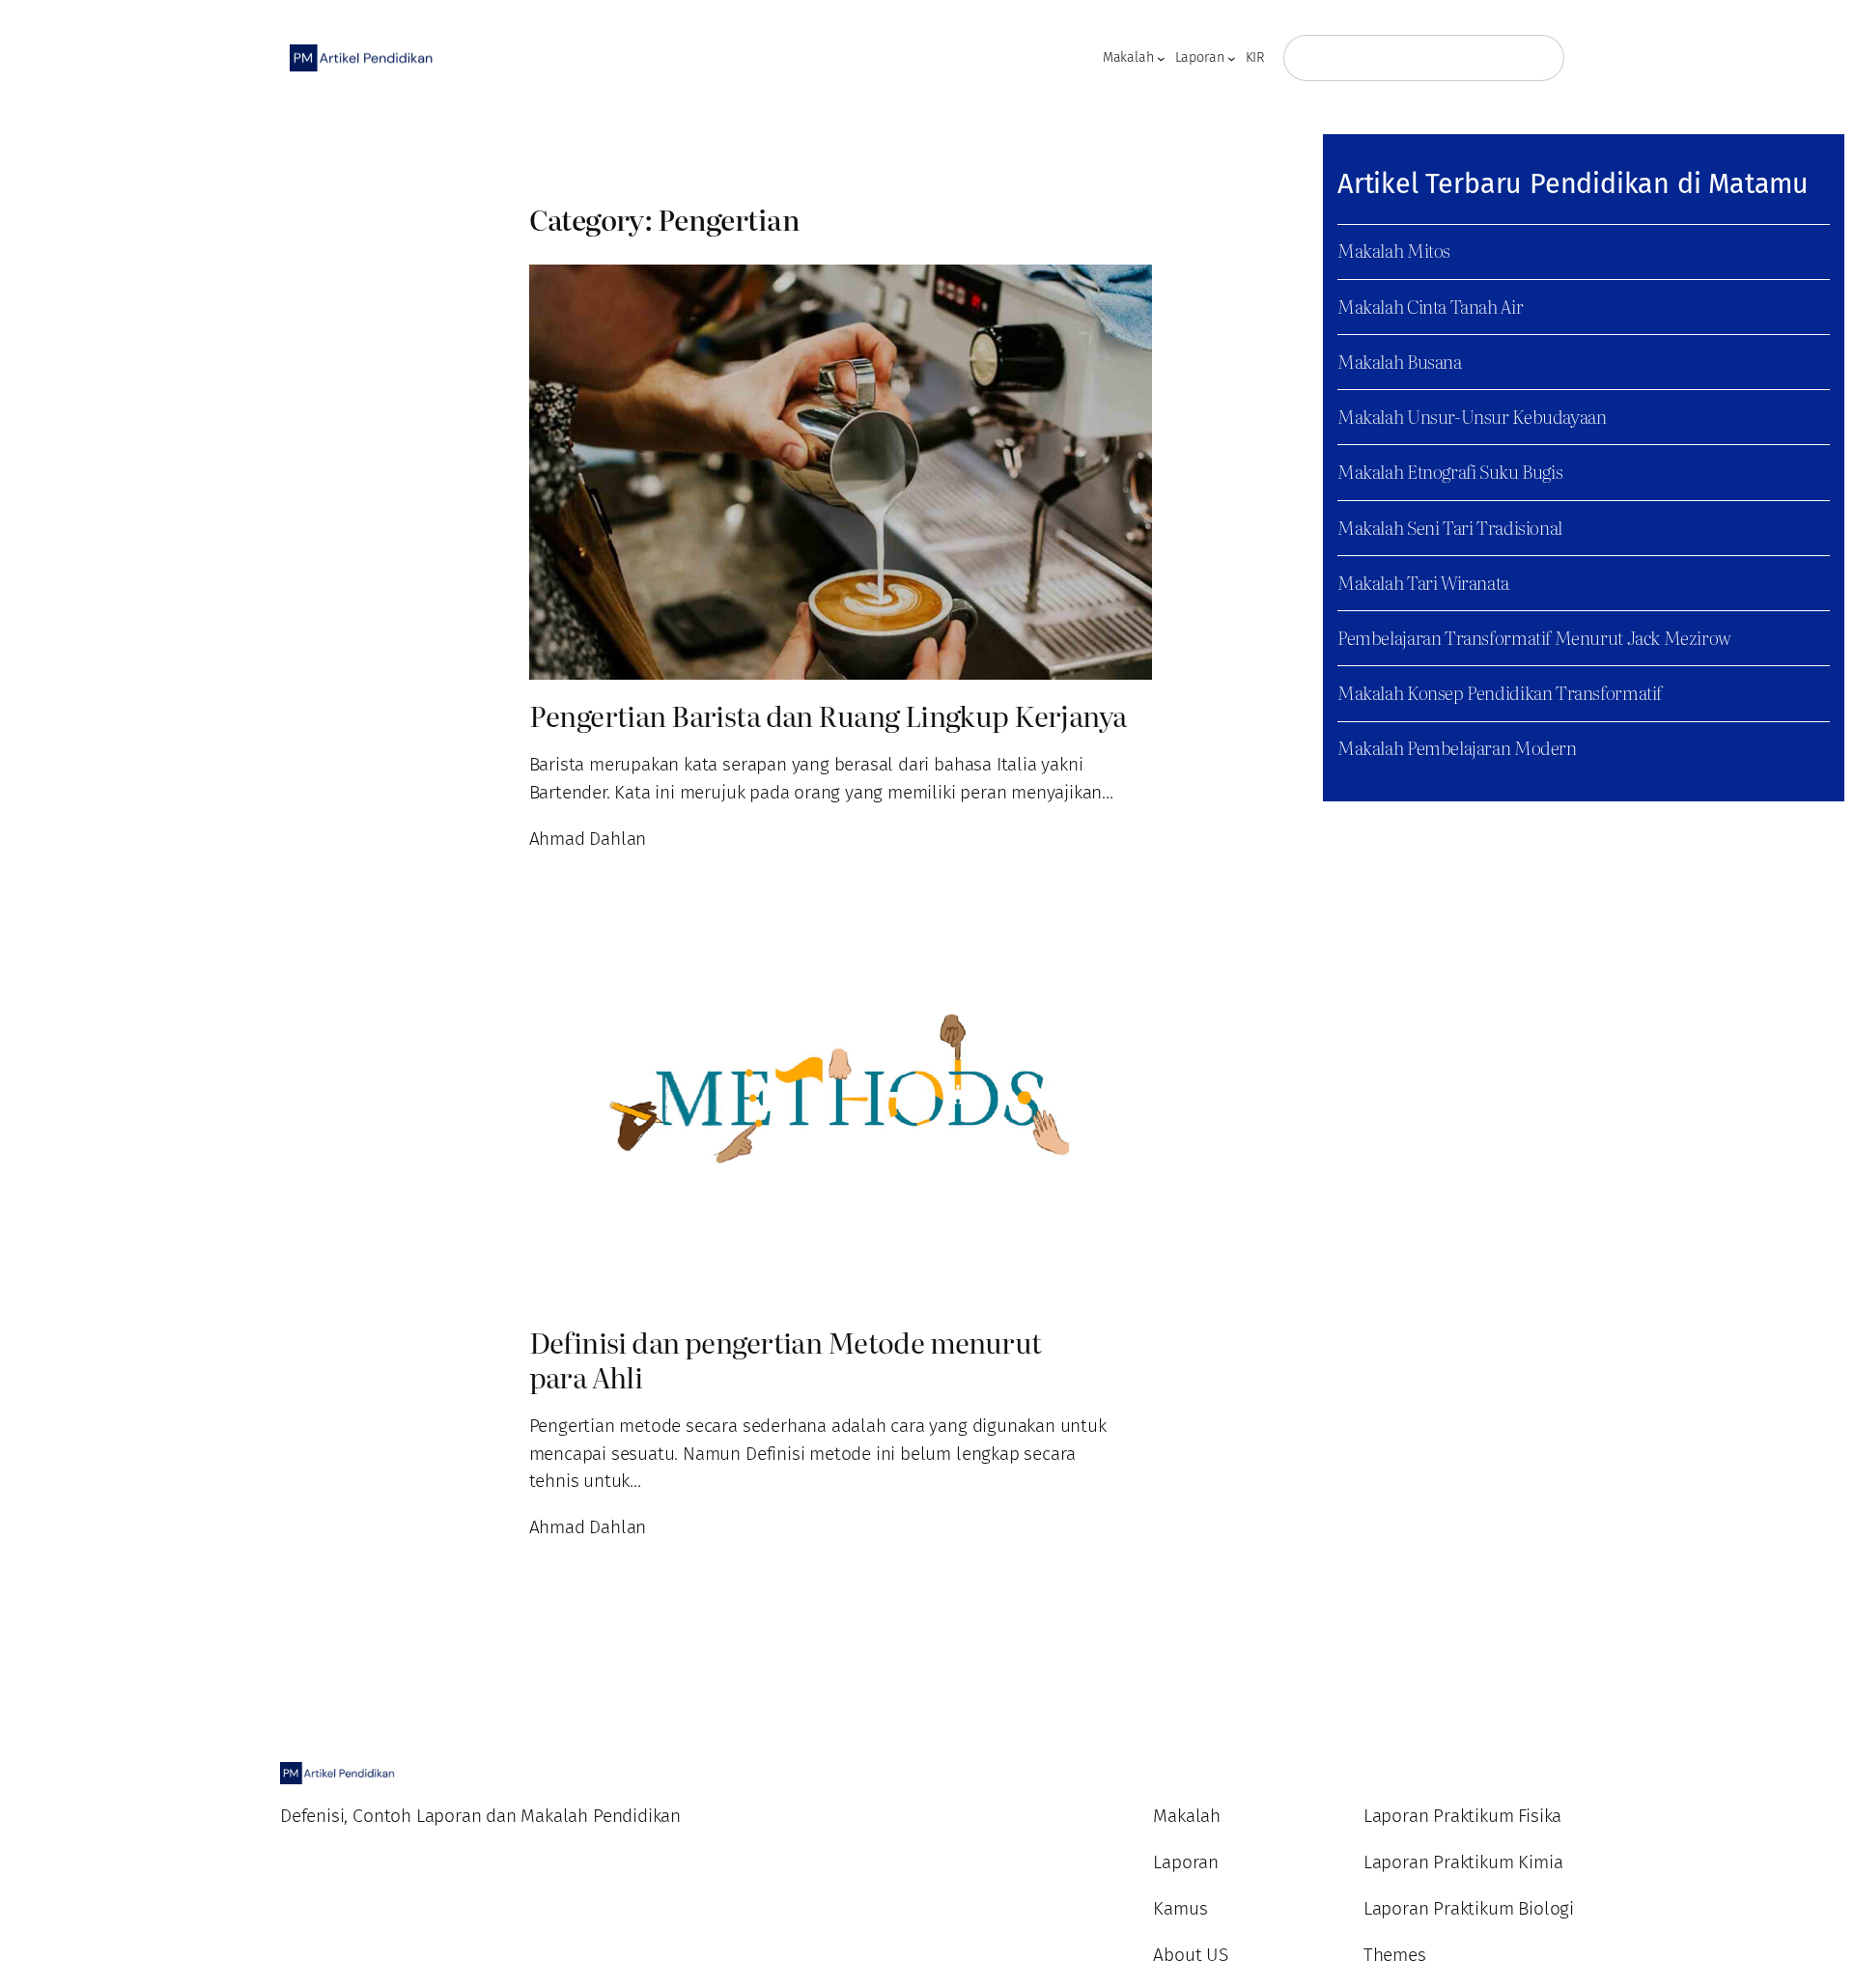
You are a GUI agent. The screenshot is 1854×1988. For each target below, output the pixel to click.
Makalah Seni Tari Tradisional (1450, 527)
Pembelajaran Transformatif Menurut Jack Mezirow (1534, 637)
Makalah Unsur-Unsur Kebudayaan (1472, 416)
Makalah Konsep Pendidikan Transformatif (1500, 692)
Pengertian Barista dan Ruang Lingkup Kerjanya (828, 715)
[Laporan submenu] (1232, 58)
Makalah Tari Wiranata (1423, 582)
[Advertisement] (193, 288)
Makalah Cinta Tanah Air (1430, 306)
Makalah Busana (1400, 361)
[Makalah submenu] (1161, 58)
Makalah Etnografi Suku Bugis (1450, 471)
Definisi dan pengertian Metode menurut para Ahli (786, 1359)
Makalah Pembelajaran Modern (1457, 747)
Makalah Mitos (1394, 250)
